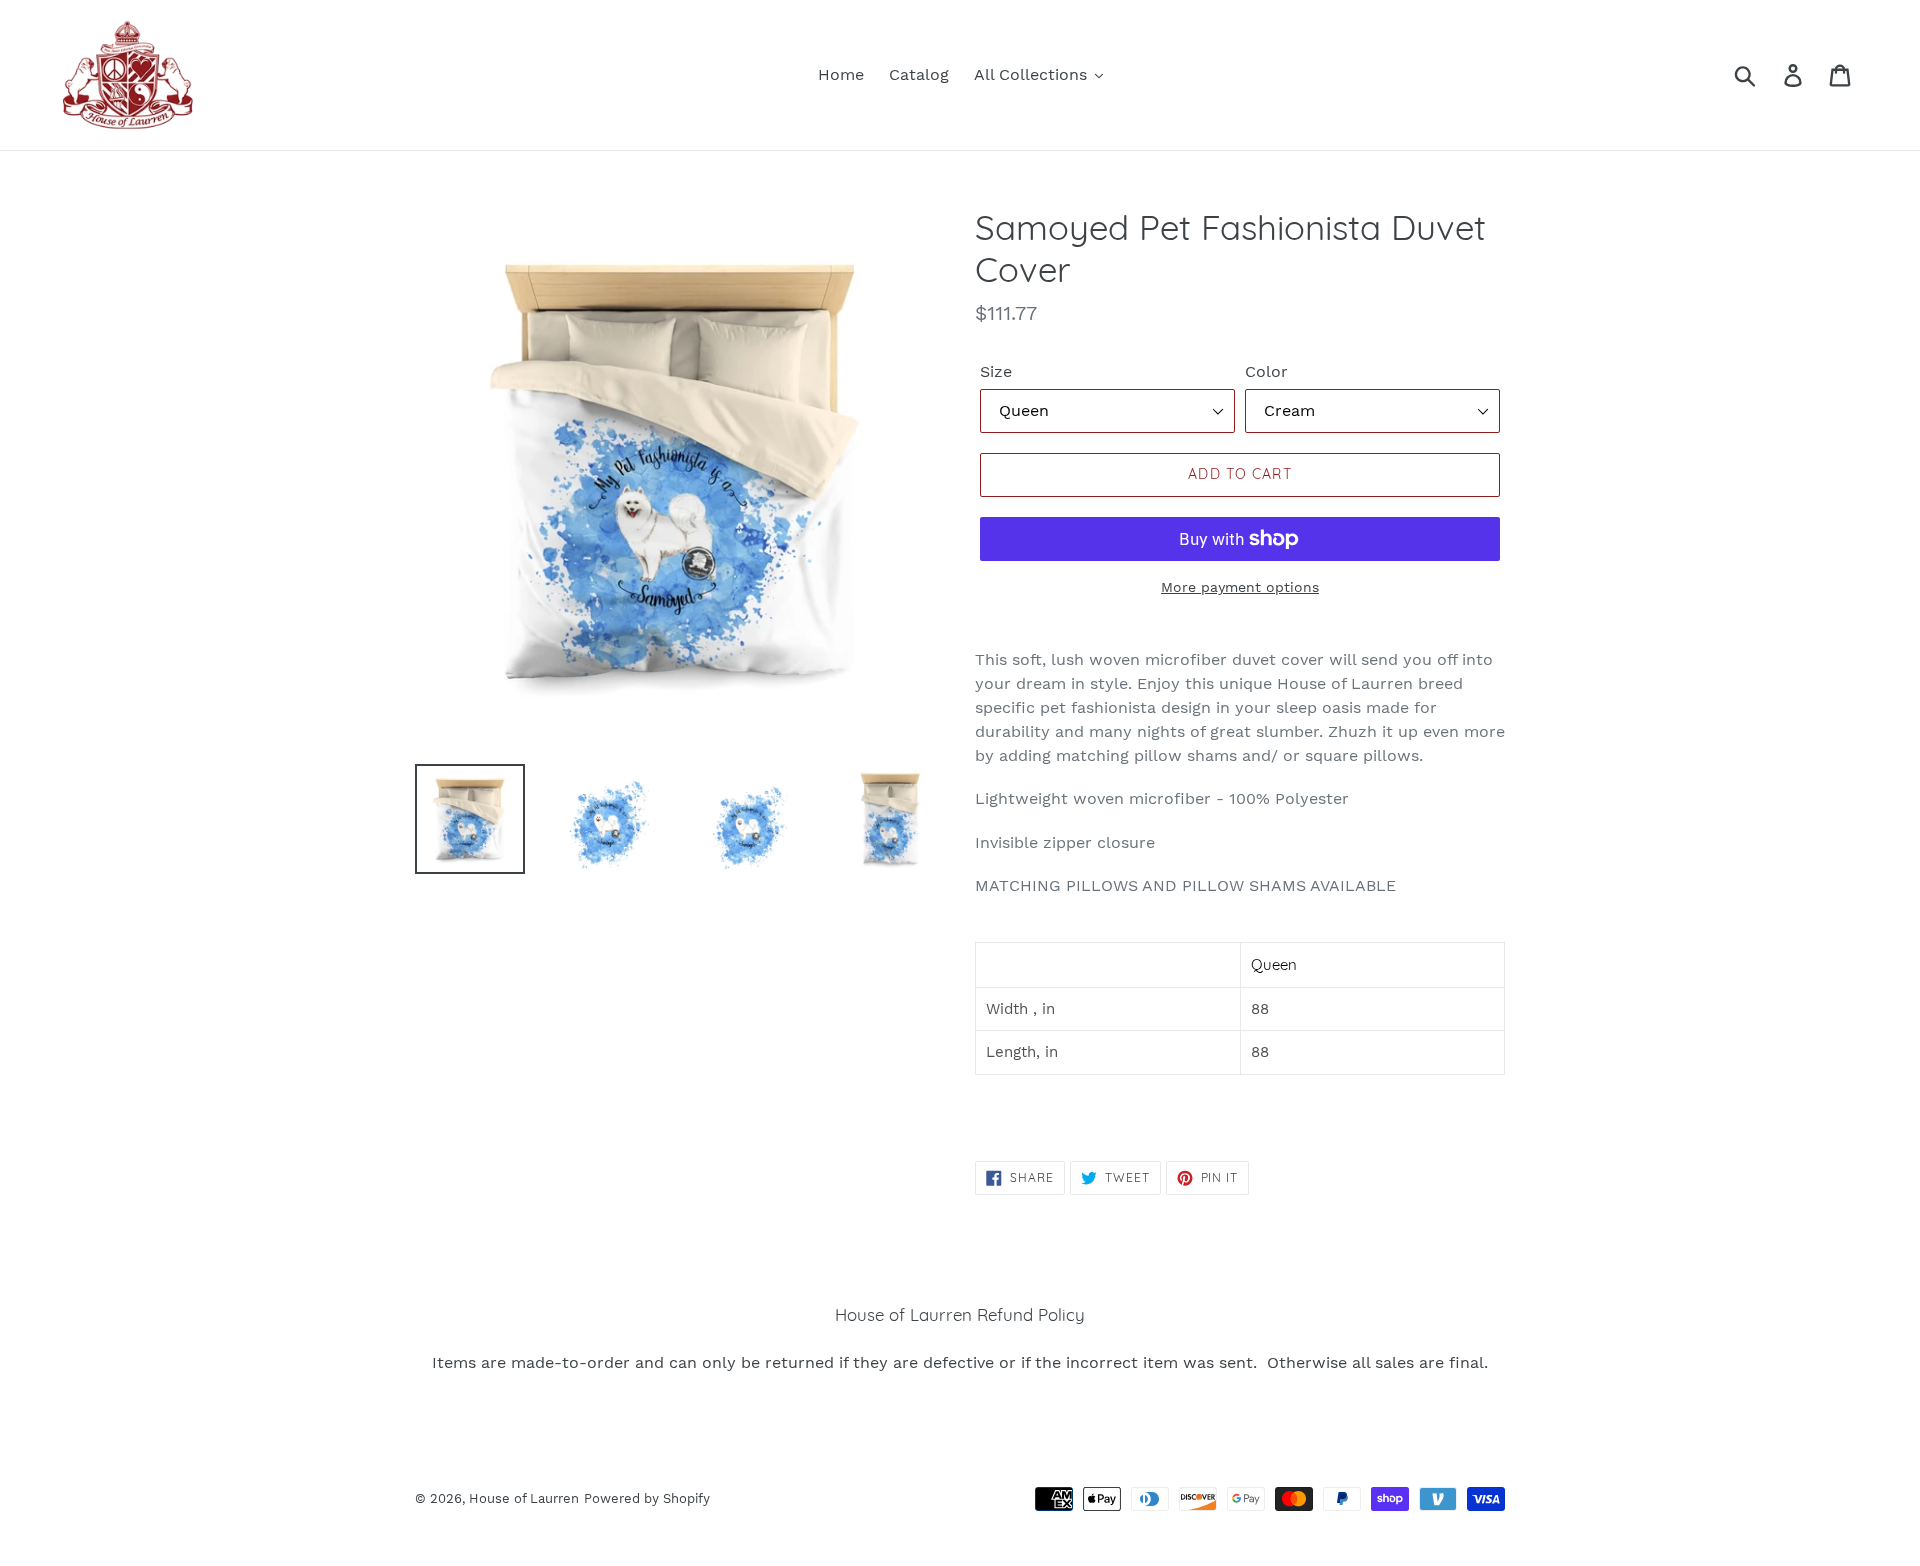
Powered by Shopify (647, 1498)
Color (1266, 371)
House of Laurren (524, 1498)
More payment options (1240, 587)
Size (996, 371)
